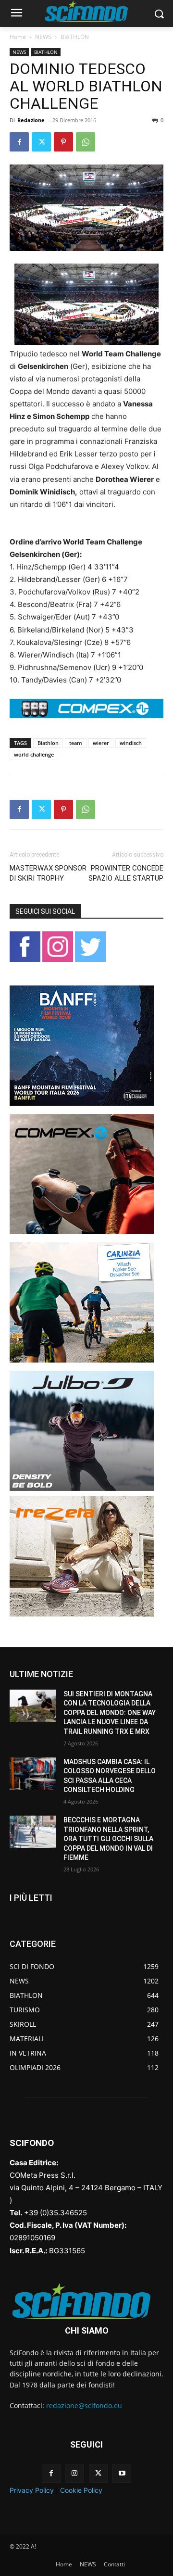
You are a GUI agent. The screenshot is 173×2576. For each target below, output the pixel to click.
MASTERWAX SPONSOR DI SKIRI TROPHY (48, 873)
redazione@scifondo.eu (84, 2406)
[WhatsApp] (86, 142)
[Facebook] (19, 142)
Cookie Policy (81, 2490)
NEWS (43, 37)
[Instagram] (75, 2473)
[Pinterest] (63, 142)
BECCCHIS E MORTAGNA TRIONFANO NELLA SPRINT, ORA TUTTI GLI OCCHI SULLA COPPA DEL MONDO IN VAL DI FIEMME (108, 1839)
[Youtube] (122, 2473)
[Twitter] (41, 142)
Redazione (31, 120)
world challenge (34, 754)
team (76, 743)
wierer (101, 743)
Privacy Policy (32, 2490)
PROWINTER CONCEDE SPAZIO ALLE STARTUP (126, 873)
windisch (131, 743)
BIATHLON (75, 37)
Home (18, 37)
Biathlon (48, 743)
